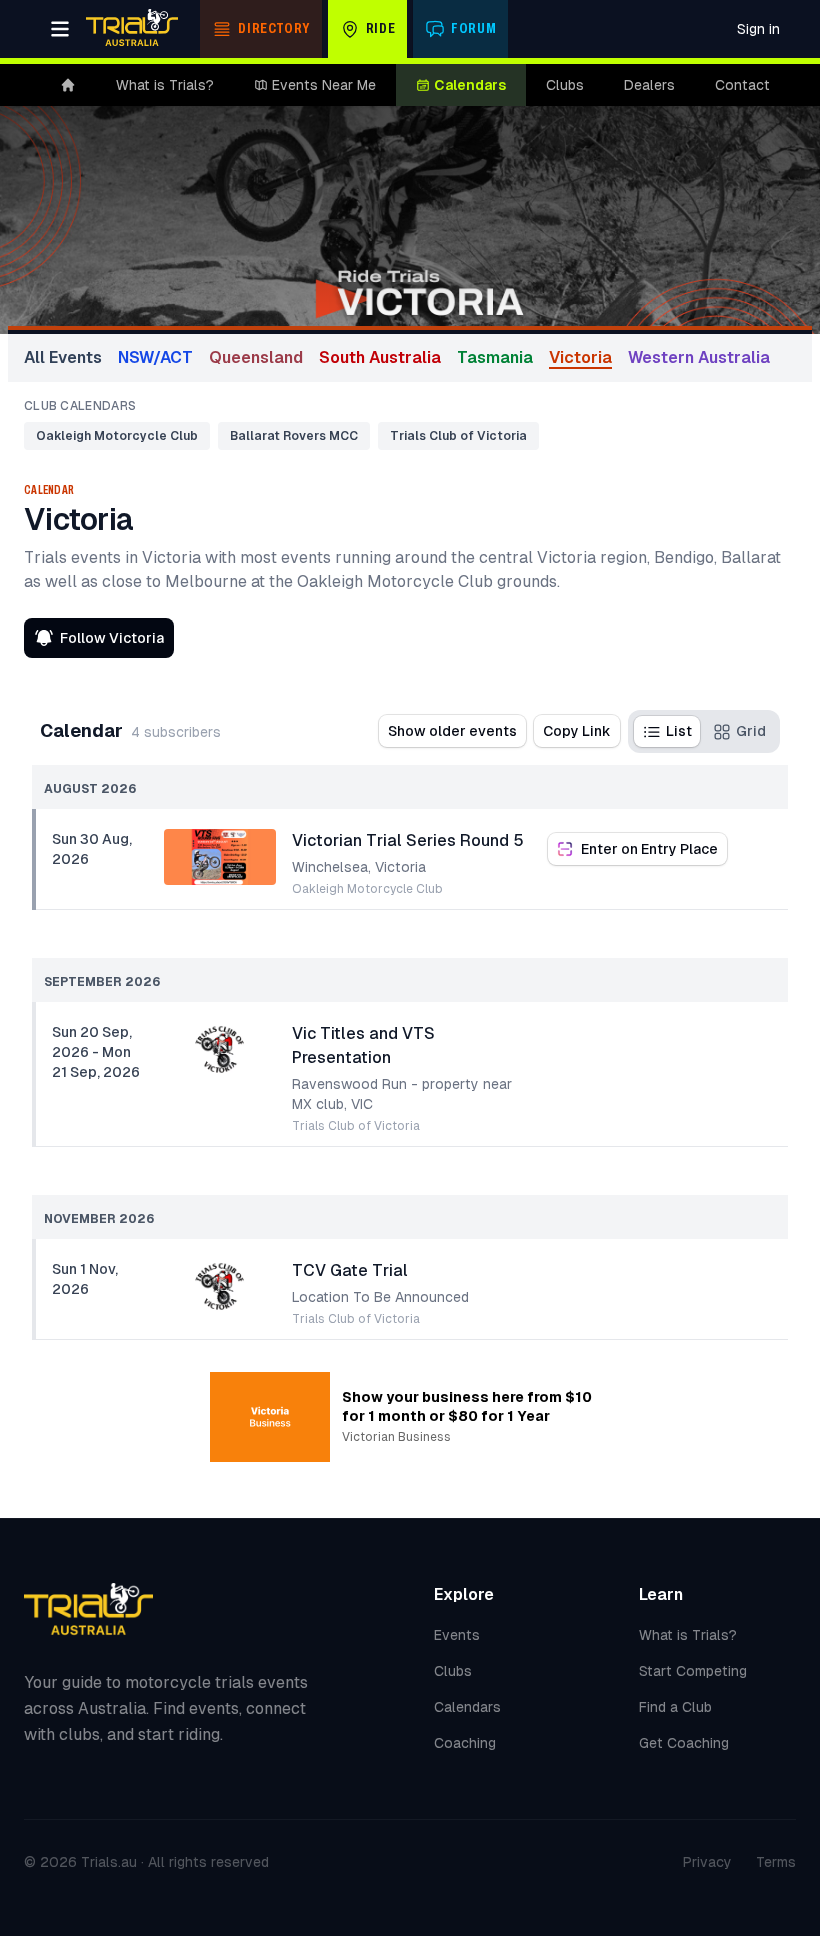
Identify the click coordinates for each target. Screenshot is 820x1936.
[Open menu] (60, 29)
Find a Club (675, 1707)
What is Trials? (165, 85)
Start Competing (693, 1671)
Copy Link (577, 731)
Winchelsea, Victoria (359, 867)
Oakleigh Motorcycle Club (117, 436)
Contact (742, 85)
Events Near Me (324, 85)
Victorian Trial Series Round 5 (408, 840)
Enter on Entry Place (649, 849)
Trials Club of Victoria (458, 436)
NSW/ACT (155, 357)
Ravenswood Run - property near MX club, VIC (402, 1094)
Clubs (565, 85)
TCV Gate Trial (350, 1270)
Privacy (707, 1862)
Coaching (465, 1743)
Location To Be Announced (380, 1297)
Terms (776, 1862)
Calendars (470, 85)
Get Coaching (684, 1743)
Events (457, 1635)
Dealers (649, 85)
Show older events (452, 731)
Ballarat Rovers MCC (294, 436)
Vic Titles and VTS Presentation (363, 1045)
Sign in (758, 29)
